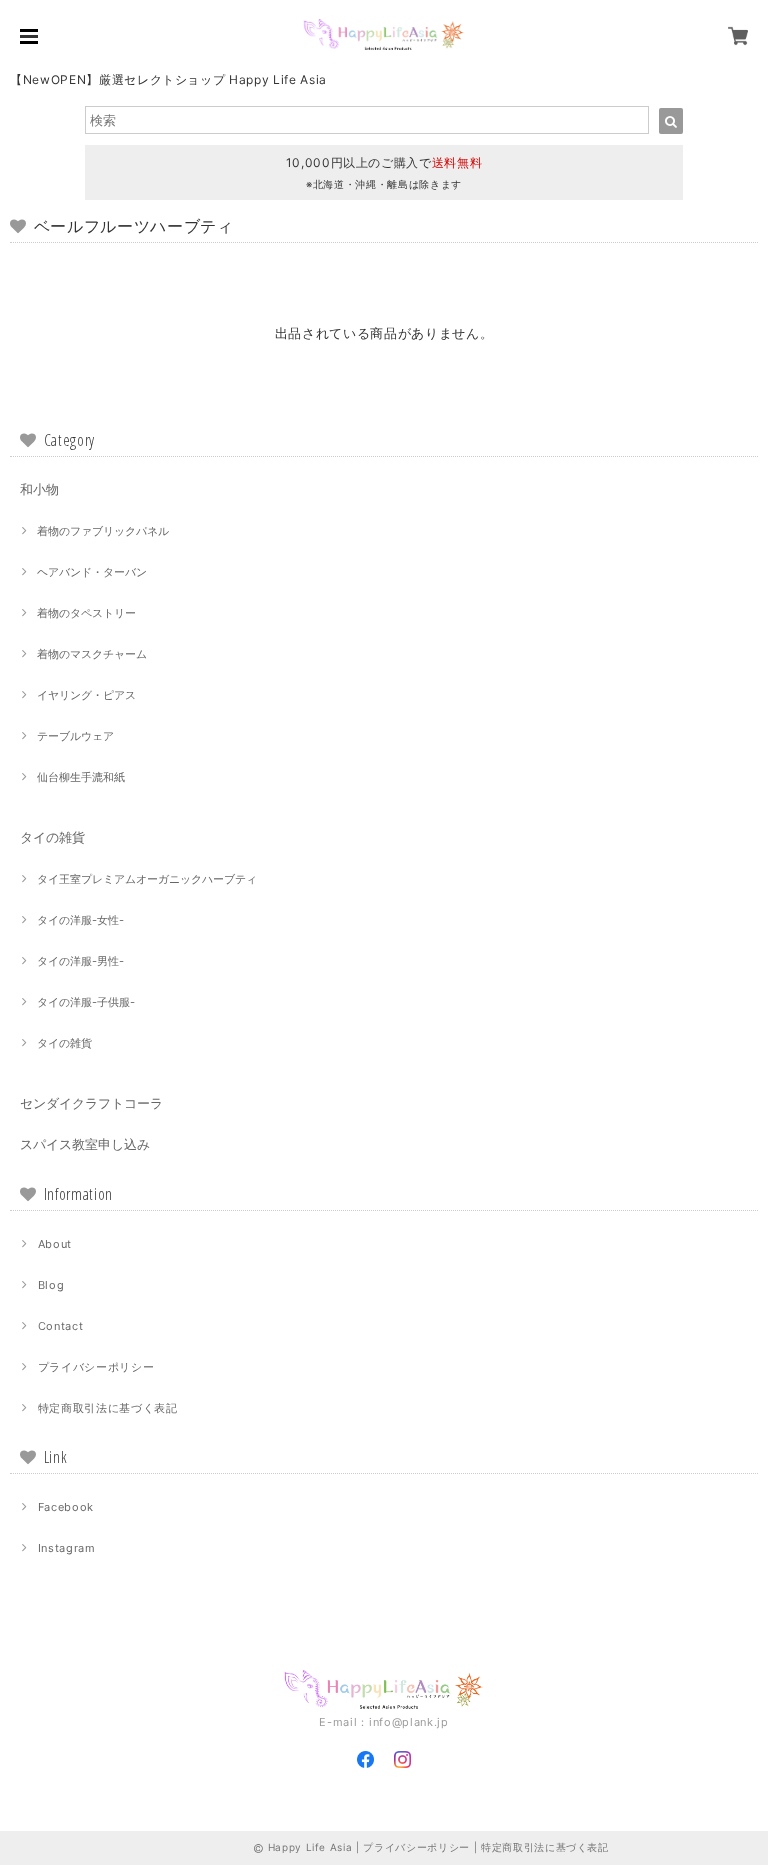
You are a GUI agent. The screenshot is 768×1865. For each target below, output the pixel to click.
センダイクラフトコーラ (91, 1103)
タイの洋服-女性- (80, 920)
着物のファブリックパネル (103, 531)
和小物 (39, 489)
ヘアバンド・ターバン (92, 572)
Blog (51, 1285)
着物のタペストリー (86, 613)
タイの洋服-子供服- (86, 1002)
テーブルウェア (75, 736)
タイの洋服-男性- (80, 961)
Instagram (67, 1548)
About (55, 1244)
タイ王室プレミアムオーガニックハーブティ (147, 879)
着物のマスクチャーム (92, 654)
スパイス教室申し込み (85, 1144)
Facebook (66, 1507)
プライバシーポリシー (96, 1367)
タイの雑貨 (52, 837)
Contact (61, 1326)
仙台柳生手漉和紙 (81, 777)
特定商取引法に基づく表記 (108, 1408)
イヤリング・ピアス (86, 695)
